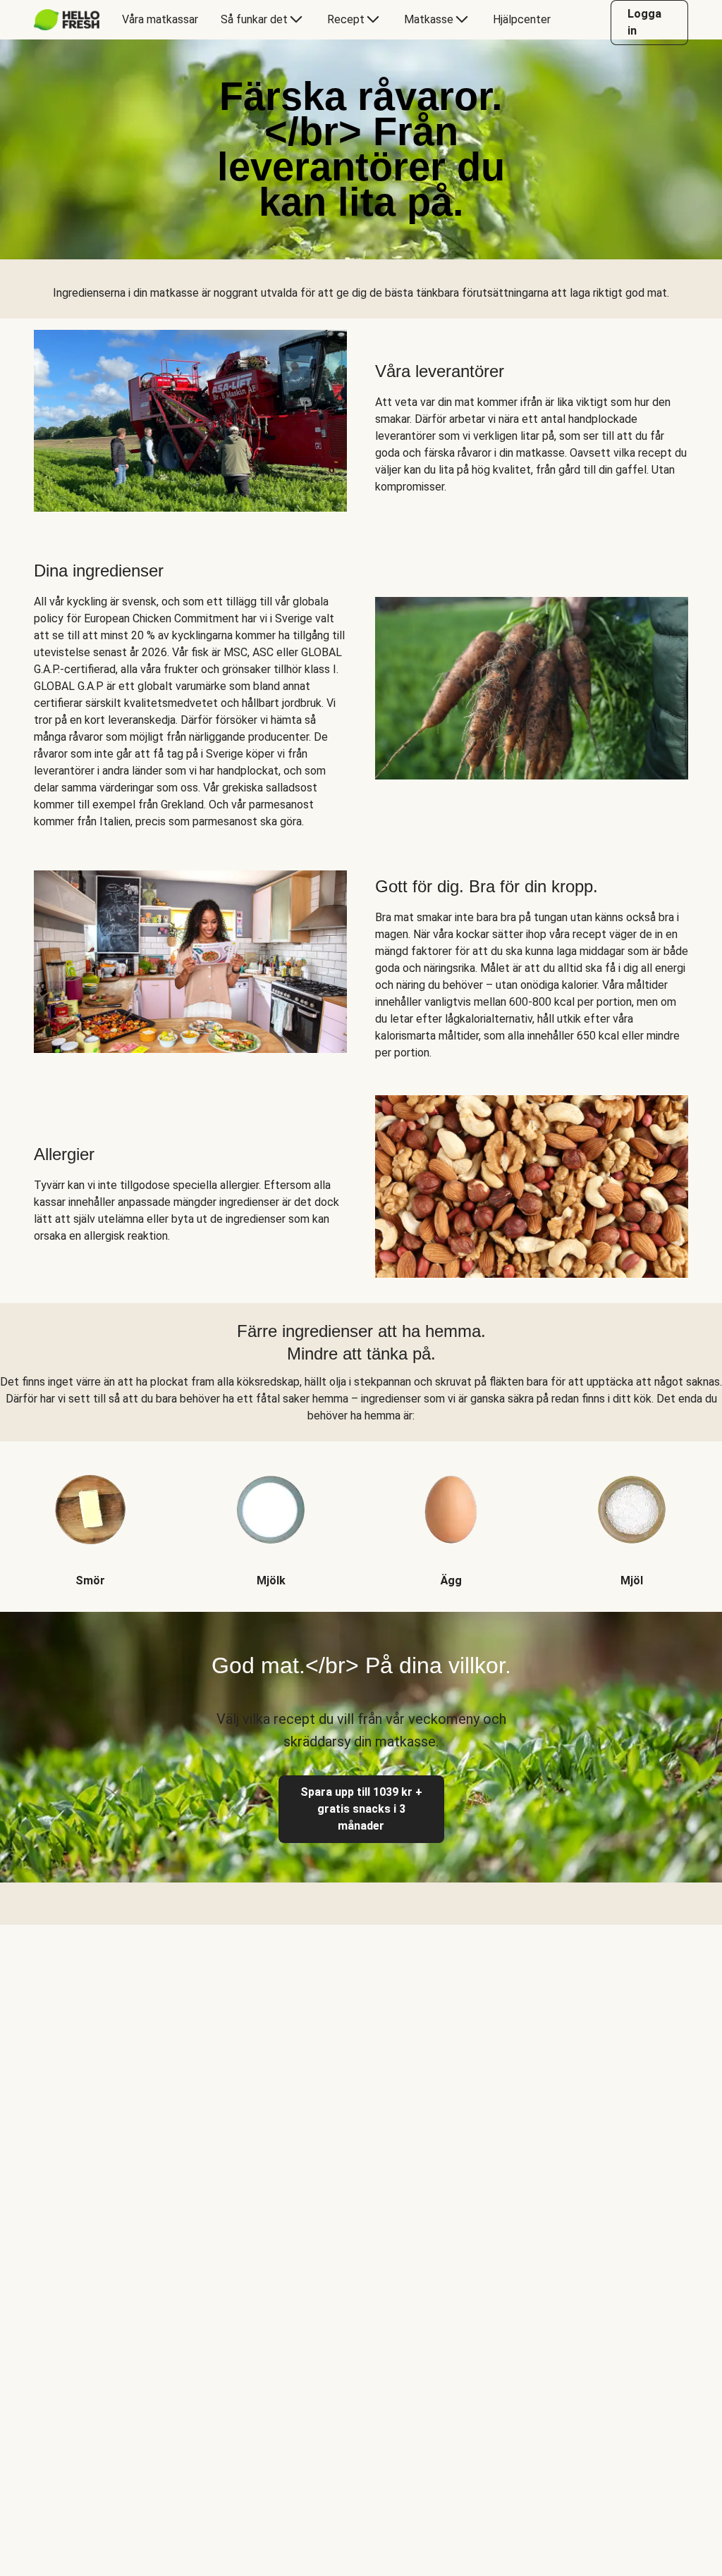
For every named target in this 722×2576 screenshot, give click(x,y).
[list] (361, 1515)
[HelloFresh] (67, 20)
